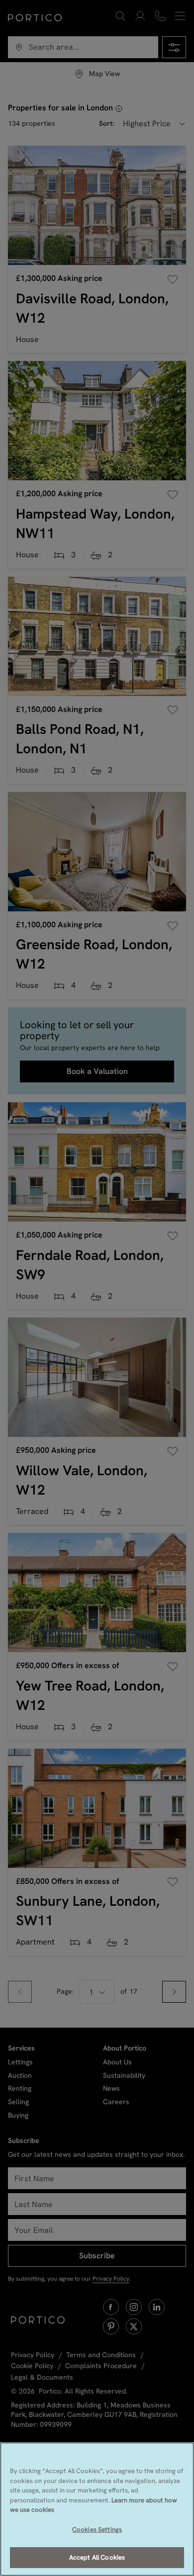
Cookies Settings (97, 2530)
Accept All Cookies (97, 2557)
